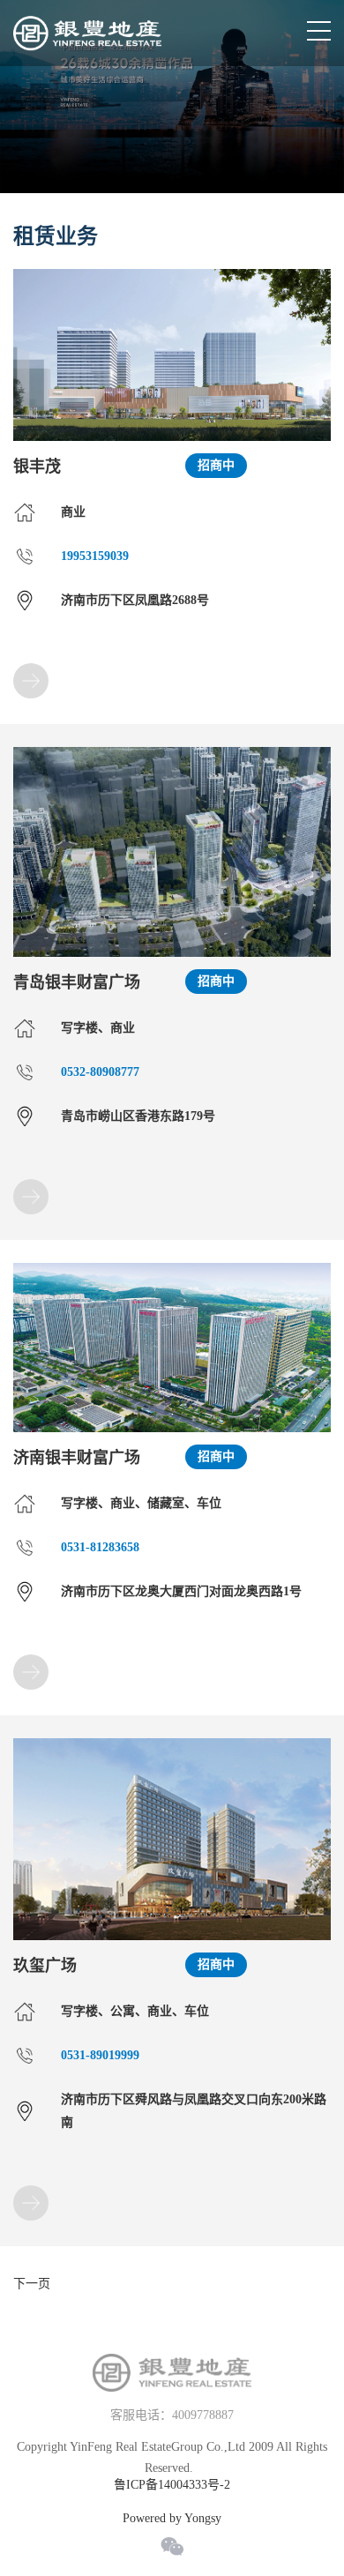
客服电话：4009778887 (172, 2415)
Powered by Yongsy (172, 2519)
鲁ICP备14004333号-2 (172, 2485)
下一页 (32, 2284)
